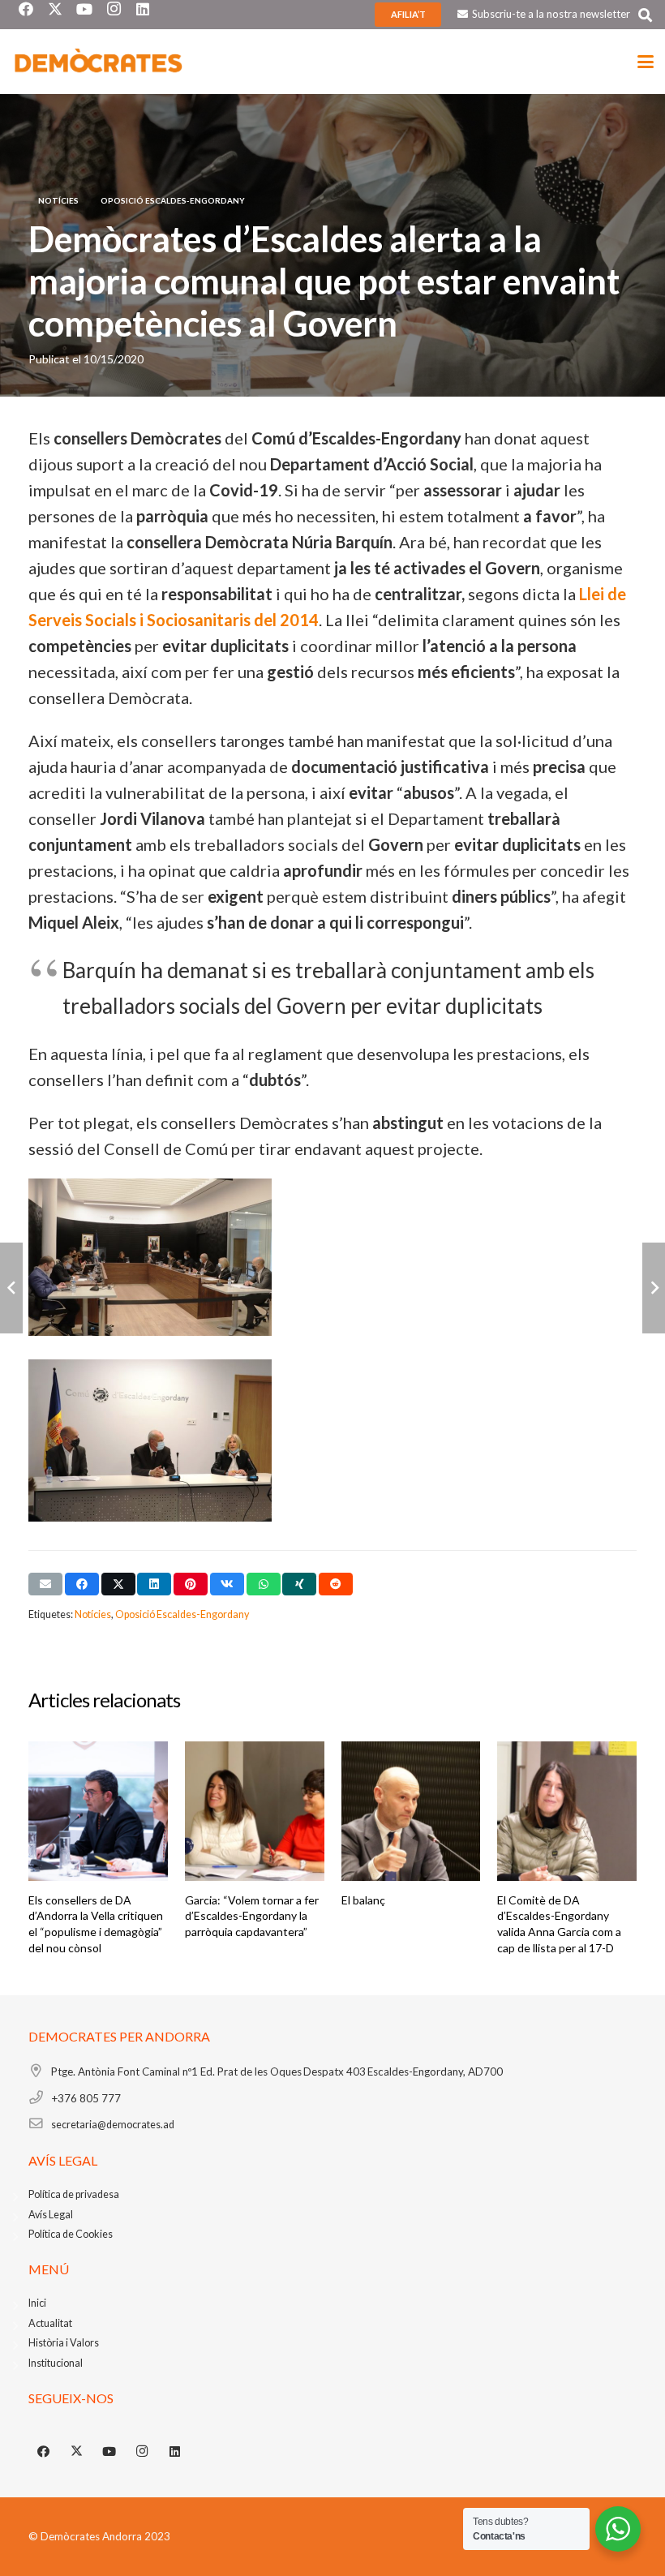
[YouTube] (109, 2452)
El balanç (363, 1900)
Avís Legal (51, 2215)
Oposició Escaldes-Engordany (182, 1614)
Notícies (93, 1614)
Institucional (56, 2363)
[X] (77, 2452)
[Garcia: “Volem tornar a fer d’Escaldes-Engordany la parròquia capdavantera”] (255, 1811)
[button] (645, 15)
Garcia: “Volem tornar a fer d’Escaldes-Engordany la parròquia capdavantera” (252, 1916)
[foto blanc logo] (99, 62)
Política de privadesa (74, 2194)
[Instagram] (143, 2452)
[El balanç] (411, 1811)
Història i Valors (64, 2343)
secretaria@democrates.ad (113, 2125)
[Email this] (45, 1584)
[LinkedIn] (175, 2452)
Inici (37, 2303)
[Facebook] (44, 2452)
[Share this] (82, 1584)
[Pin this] (191, 1584)
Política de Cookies (71, 2234)
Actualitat (50, 2323)
